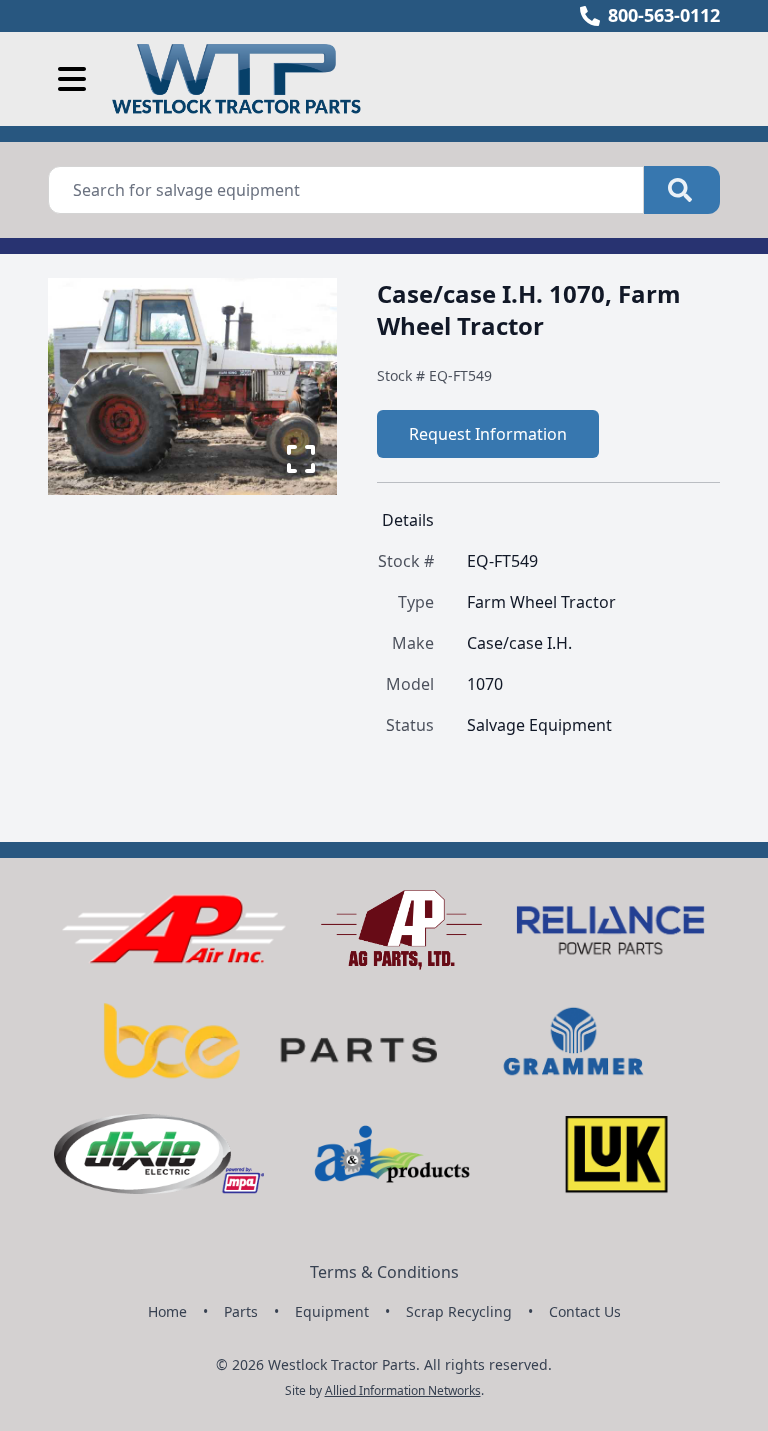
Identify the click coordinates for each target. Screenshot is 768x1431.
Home (167, 1311)
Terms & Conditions (384, 1272)
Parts (241, 1311)
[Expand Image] (301, 459)
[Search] (682, 190)
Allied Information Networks (403, 1390)
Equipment (332, 1311)
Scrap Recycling (459, 1311)
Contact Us (585, 1311)
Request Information (488, 434)
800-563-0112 (664, 15)
